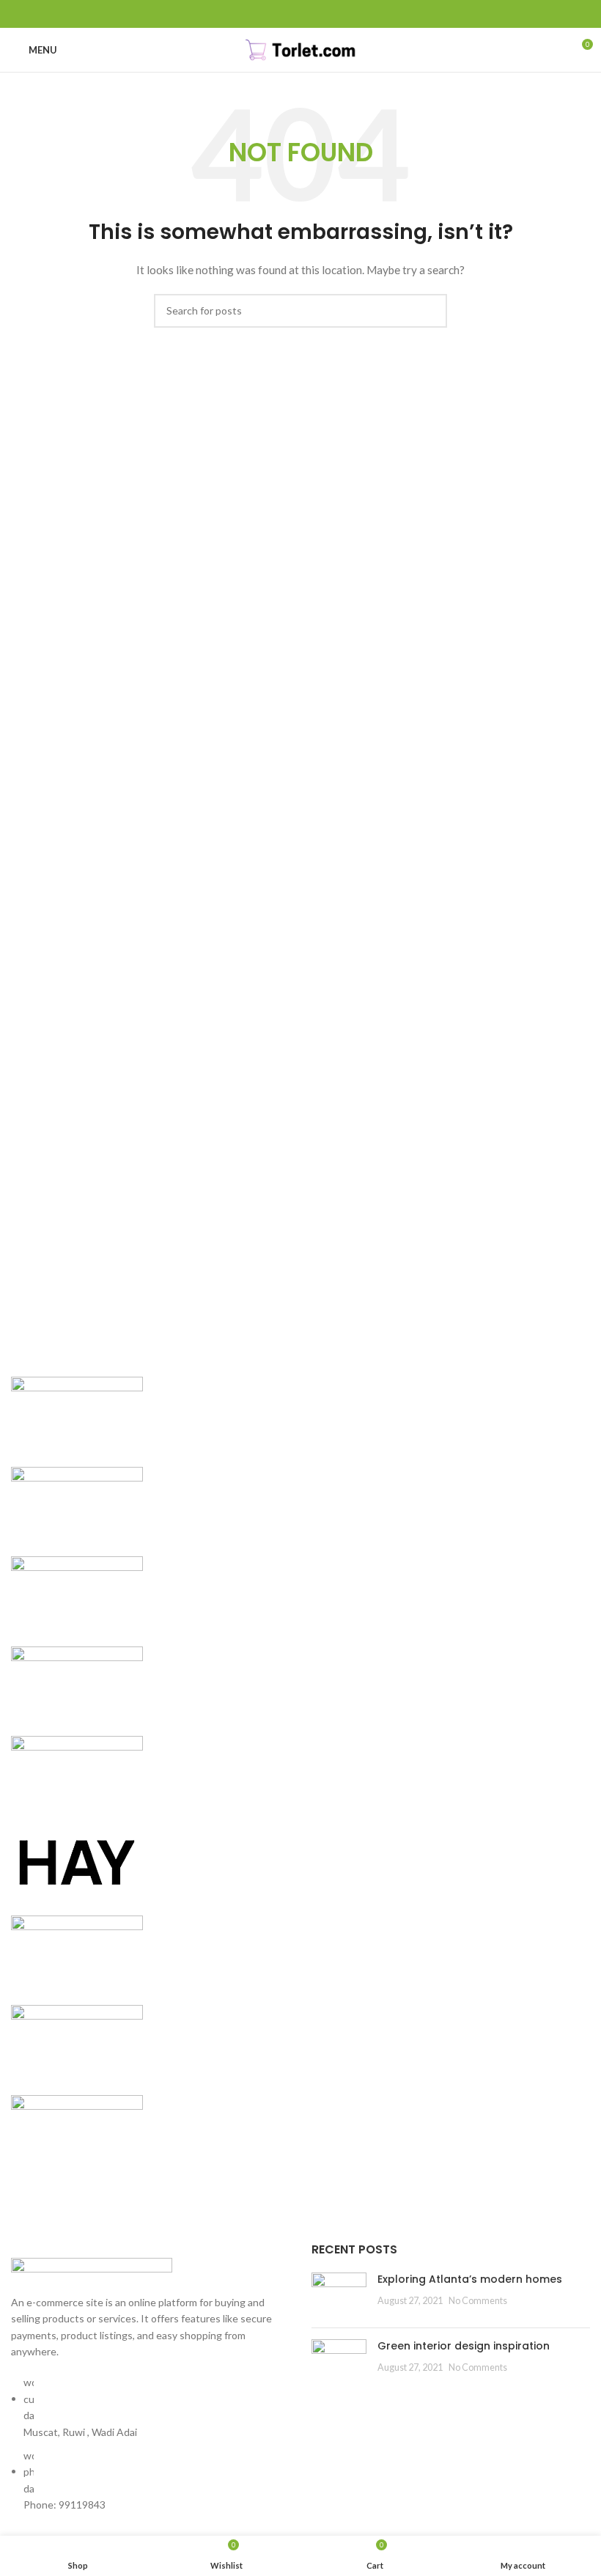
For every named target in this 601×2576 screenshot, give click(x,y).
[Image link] (92, 2267)
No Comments (478, 2301)
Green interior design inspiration (464, 2346)
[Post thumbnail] (339, 2295)
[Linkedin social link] (318, 14)
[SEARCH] (430, 311)
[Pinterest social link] (301, 14)
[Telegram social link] (335, 14)
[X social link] (284, 14)
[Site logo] (301, 49)
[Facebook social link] (267, 14)
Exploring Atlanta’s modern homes (470, 2279)
